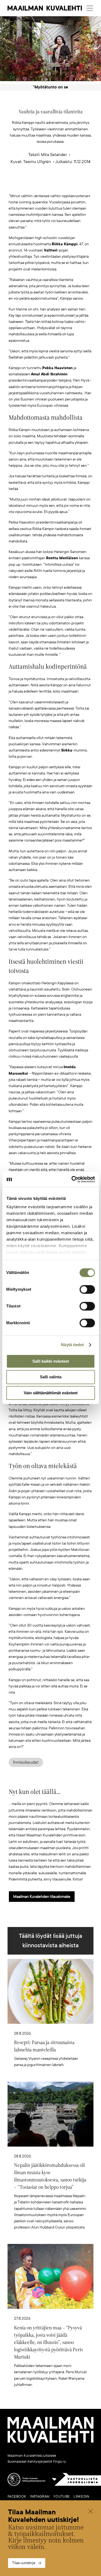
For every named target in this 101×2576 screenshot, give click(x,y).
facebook (17, 2496)
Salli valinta (51, 1377)
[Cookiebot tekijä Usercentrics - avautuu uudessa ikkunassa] (72, 1179)
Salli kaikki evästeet (51, 1361)
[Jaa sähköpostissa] (76, 184)
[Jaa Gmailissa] (42, 184)
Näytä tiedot (72, 1345)
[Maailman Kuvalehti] (50, 2442)
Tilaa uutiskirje (24, 2563)
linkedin (81, 2496)
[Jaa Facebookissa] (59, 184)
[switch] (87, 1289)
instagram (40, 2496)
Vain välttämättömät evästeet (51, 1393)
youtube (62, 2496)
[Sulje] (90, 2512)
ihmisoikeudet (26, 1762)
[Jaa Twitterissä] (25, 184)
